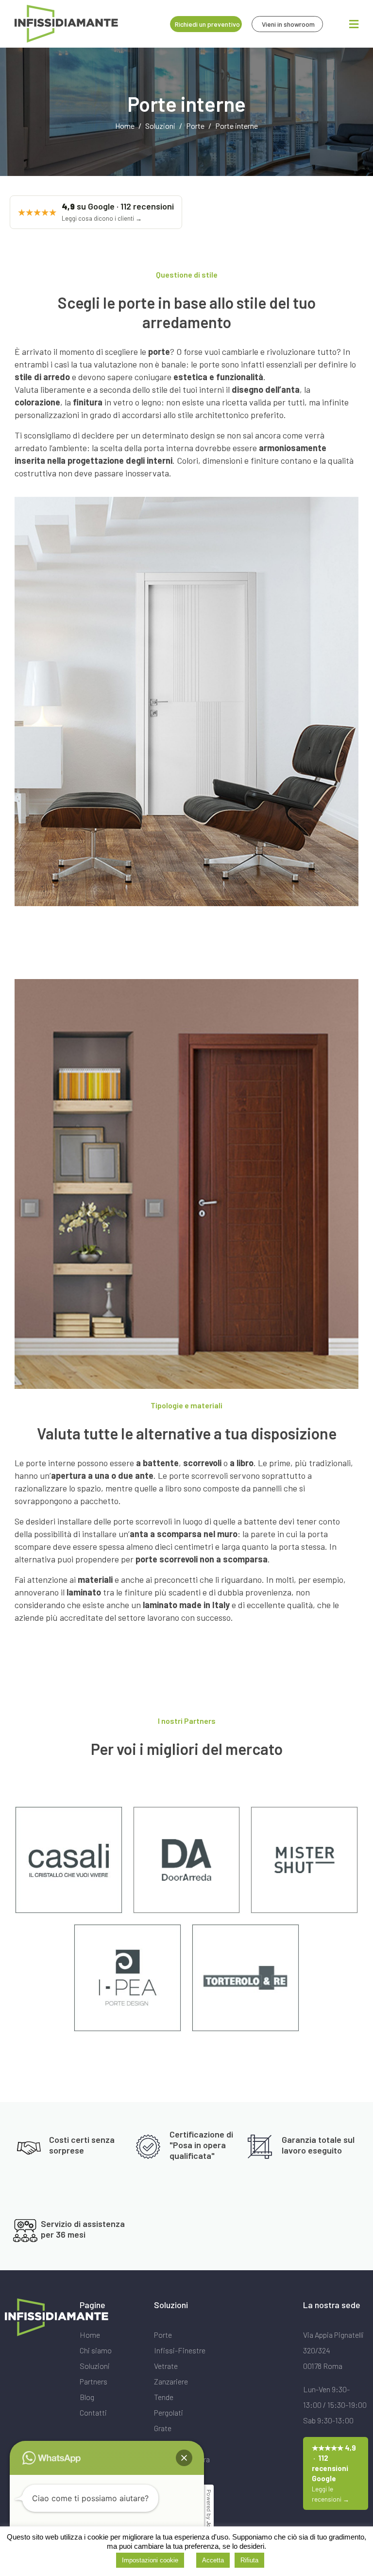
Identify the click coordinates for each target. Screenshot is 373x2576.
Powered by (209, 2516)
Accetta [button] (213, 2560)
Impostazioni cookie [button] (150, 2560)
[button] (184, 2458)
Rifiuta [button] (249, 2560)
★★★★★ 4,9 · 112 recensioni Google (334, 2473)
